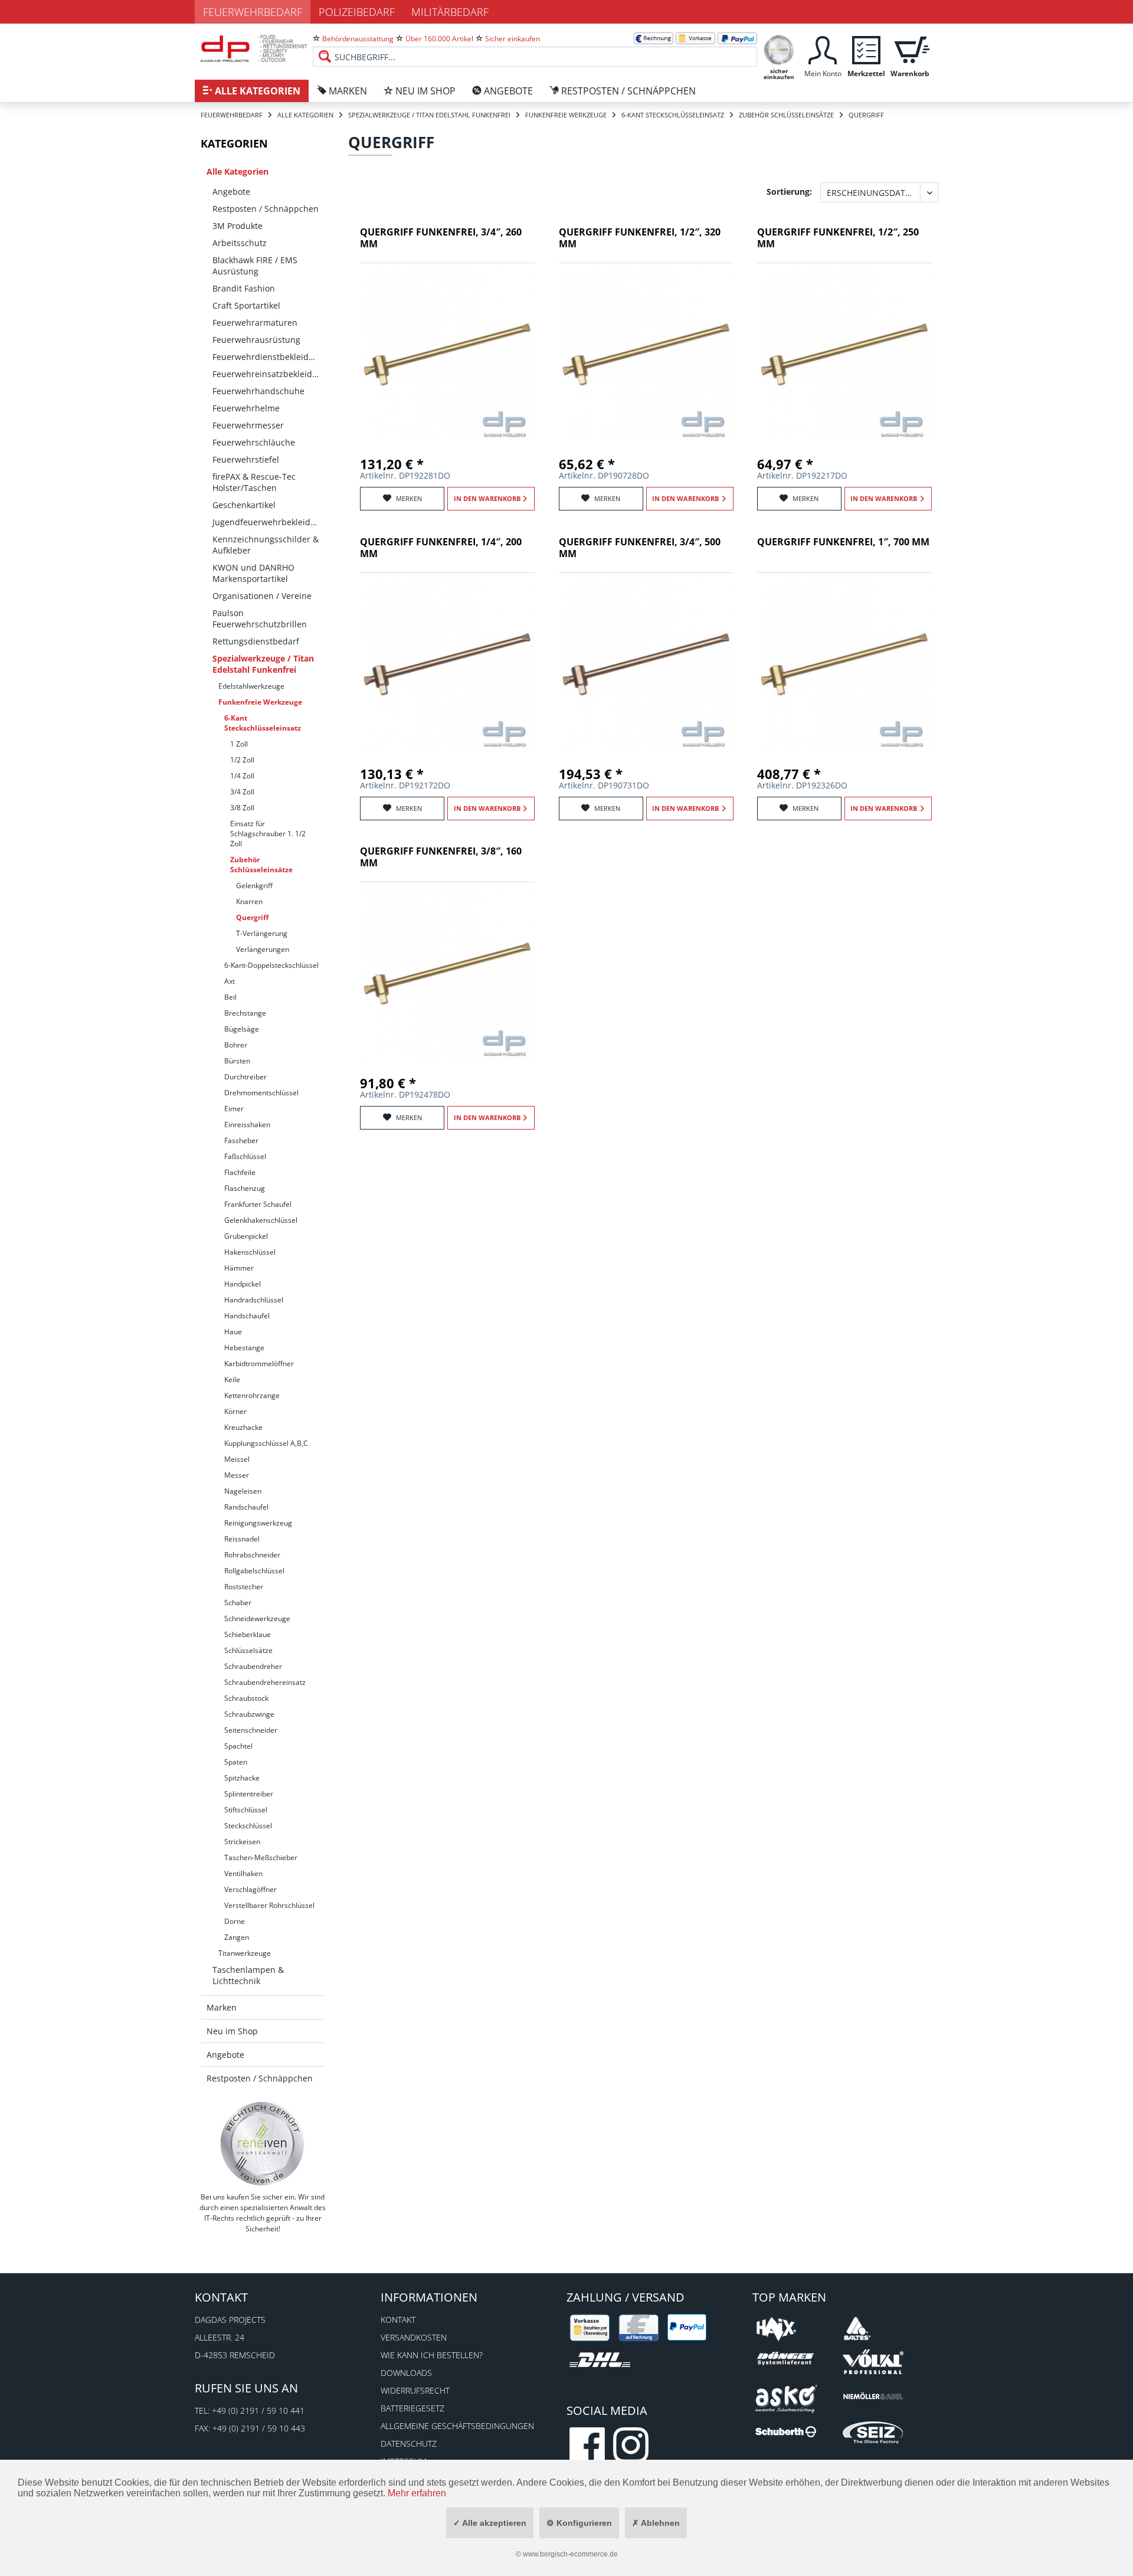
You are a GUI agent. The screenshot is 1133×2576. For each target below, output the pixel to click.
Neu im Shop (232, 2031)
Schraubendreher (253, 1666)
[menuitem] (535, 47)
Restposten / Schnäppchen (266, 209)
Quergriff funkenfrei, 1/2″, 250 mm (838, 238)
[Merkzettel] (866, 49)
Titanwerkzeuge (245, 1953)
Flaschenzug (245, 1188)
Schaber (238, 1603)
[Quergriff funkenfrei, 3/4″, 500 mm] (646, 665)
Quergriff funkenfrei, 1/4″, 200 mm (441, 548)
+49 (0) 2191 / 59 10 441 (258, 2410)
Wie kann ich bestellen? (432, 2355)
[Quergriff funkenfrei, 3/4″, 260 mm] (447, 355)
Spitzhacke (242, 1778)
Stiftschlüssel (246, 1810)
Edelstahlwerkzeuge (251, 686)
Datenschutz (409, 2444)
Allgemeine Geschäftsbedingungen (457, 2426)
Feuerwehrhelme (246, 408)
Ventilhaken (243, 1873)
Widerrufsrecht (415, 2390)
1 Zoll (239, 744)
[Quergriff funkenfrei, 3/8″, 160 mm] (447, 974)
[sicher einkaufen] (779, 49)
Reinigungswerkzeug (258, 1523)
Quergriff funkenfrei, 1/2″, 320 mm (640, 238)
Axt (230, 981)
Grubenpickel (246, 1236)
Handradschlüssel (254, 1300)
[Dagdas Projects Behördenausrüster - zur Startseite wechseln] (254, 50)
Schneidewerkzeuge (257, 1618)
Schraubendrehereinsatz (265, 1682)
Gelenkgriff (254, 886)
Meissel (237, 1459)
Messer (237, 1475)
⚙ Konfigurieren (579, 2523)
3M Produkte (238, 226)
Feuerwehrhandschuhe (258, 391)
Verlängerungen (263, 949)
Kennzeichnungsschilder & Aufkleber (266, 545)
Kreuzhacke (243, 1427)
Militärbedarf (450, 12)
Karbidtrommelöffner (259, 1364)
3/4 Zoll (242, 792)
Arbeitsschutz (240, 243)
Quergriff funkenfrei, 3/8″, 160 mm (441, 857)
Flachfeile (240, 1172)
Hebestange (244, 1348)
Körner (235, 1411)
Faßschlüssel (245, 1156)
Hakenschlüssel (250, 1252)
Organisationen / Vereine (262, 596)
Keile (232, 1379)
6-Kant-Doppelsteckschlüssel (271, 965)
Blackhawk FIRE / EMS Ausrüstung (255, 266)
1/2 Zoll (242, 760)
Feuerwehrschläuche (254, 442)
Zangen (237, 1937)
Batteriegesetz (412, 2408)
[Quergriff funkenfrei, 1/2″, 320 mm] (646, 355)
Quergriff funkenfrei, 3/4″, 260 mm (441, 238)
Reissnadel (242, 1539)
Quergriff (252, 917)
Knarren (249, 901)
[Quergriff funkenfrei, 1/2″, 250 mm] (844, 355)
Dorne (235, 1921)
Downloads (406, 2373)
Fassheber (241, 1140)
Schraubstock (246, 1698)
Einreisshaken (247, 1125)
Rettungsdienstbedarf (256, 641)
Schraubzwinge (249, 1714)
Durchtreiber (245, 1077)
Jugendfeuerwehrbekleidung (268, 522)
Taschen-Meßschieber (261, 1857)
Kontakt (398, 2320)
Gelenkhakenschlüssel (261, 1220)
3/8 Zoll (242, 808)
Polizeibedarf (357, 12)
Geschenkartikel (244, 505)
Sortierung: (789, 192)
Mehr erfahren (417, 2493)
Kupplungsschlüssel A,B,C (266, 1443)
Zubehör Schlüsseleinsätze (261, 865)
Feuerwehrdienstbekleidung (268, 357)
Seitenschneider (251, 1730)
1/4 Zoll (242, 776)
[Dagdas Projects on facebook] (587, 2445)
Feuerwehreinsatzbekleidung (268, 374)
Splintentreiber (249, 1794)
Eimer (234, 1109)
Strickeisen (242, 1842)
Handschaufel (247, 1316)
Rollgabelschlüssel (254, 1571)
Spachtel (238, 1746)
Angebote (231, 192)
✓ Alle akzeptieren (490, 2523)
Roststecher (244, 1587)
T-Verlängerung (262, 933)
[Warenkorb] (910, 49)
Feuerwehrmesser (248, 425)
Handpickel (243, 1284)
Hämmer (239, 1268)
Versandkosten (414, 2337)
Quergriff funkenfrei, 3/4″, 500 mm (640, 548)
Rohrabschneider (252, 1555)
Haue (233, 1332)
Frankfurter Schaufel (258, 1204)
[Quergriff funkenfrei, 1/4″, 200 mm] (447, 665)
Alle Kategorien (238, 171)
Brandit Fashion (244, 288)
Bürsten (237, 1061)
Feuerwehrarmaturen (255, 323)
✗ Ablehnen (656, 2523)
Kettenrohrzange (252, 1395)
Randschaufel (246, 1507)
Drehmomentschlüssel (261, 1093)
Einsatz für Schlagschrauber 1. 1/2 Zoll (268, 834)
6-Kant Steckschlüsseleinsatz (263, 723)
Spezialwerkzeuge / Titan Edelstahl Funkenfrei (263, 664)
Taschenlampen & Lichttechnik (248, 1975)
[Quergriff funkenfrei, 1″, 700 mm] (844, 665)
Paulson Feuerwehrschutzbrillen (260, 618)
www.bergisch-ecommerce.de (570, 2554)
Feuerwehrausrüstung (256, 340)
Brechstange (245, 1013)
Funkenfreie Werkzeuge (260, 702)
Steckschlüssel (248, 1826)
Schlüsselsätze (248, 1650)
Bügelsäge (242, 1029)
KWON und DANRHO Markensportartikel (253, 573)
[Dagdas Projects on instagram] (631, 2445)
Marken (222, 2007)
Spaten (236, 1762)
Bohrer (236, 1045)
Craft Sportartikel (246, 305)
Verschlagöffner (250, 1889)
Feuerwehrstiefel (246, 459)
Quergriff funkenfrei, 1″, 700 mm (843, 542)
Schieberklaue (248, 1634)
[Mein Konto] (823, 49)
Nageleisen (243, 1491)
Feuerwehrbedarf (253, 12)
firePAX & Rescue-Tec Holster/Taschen (254, 482)
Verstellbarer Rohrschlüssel (269, 1905)
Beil (230, 997)
